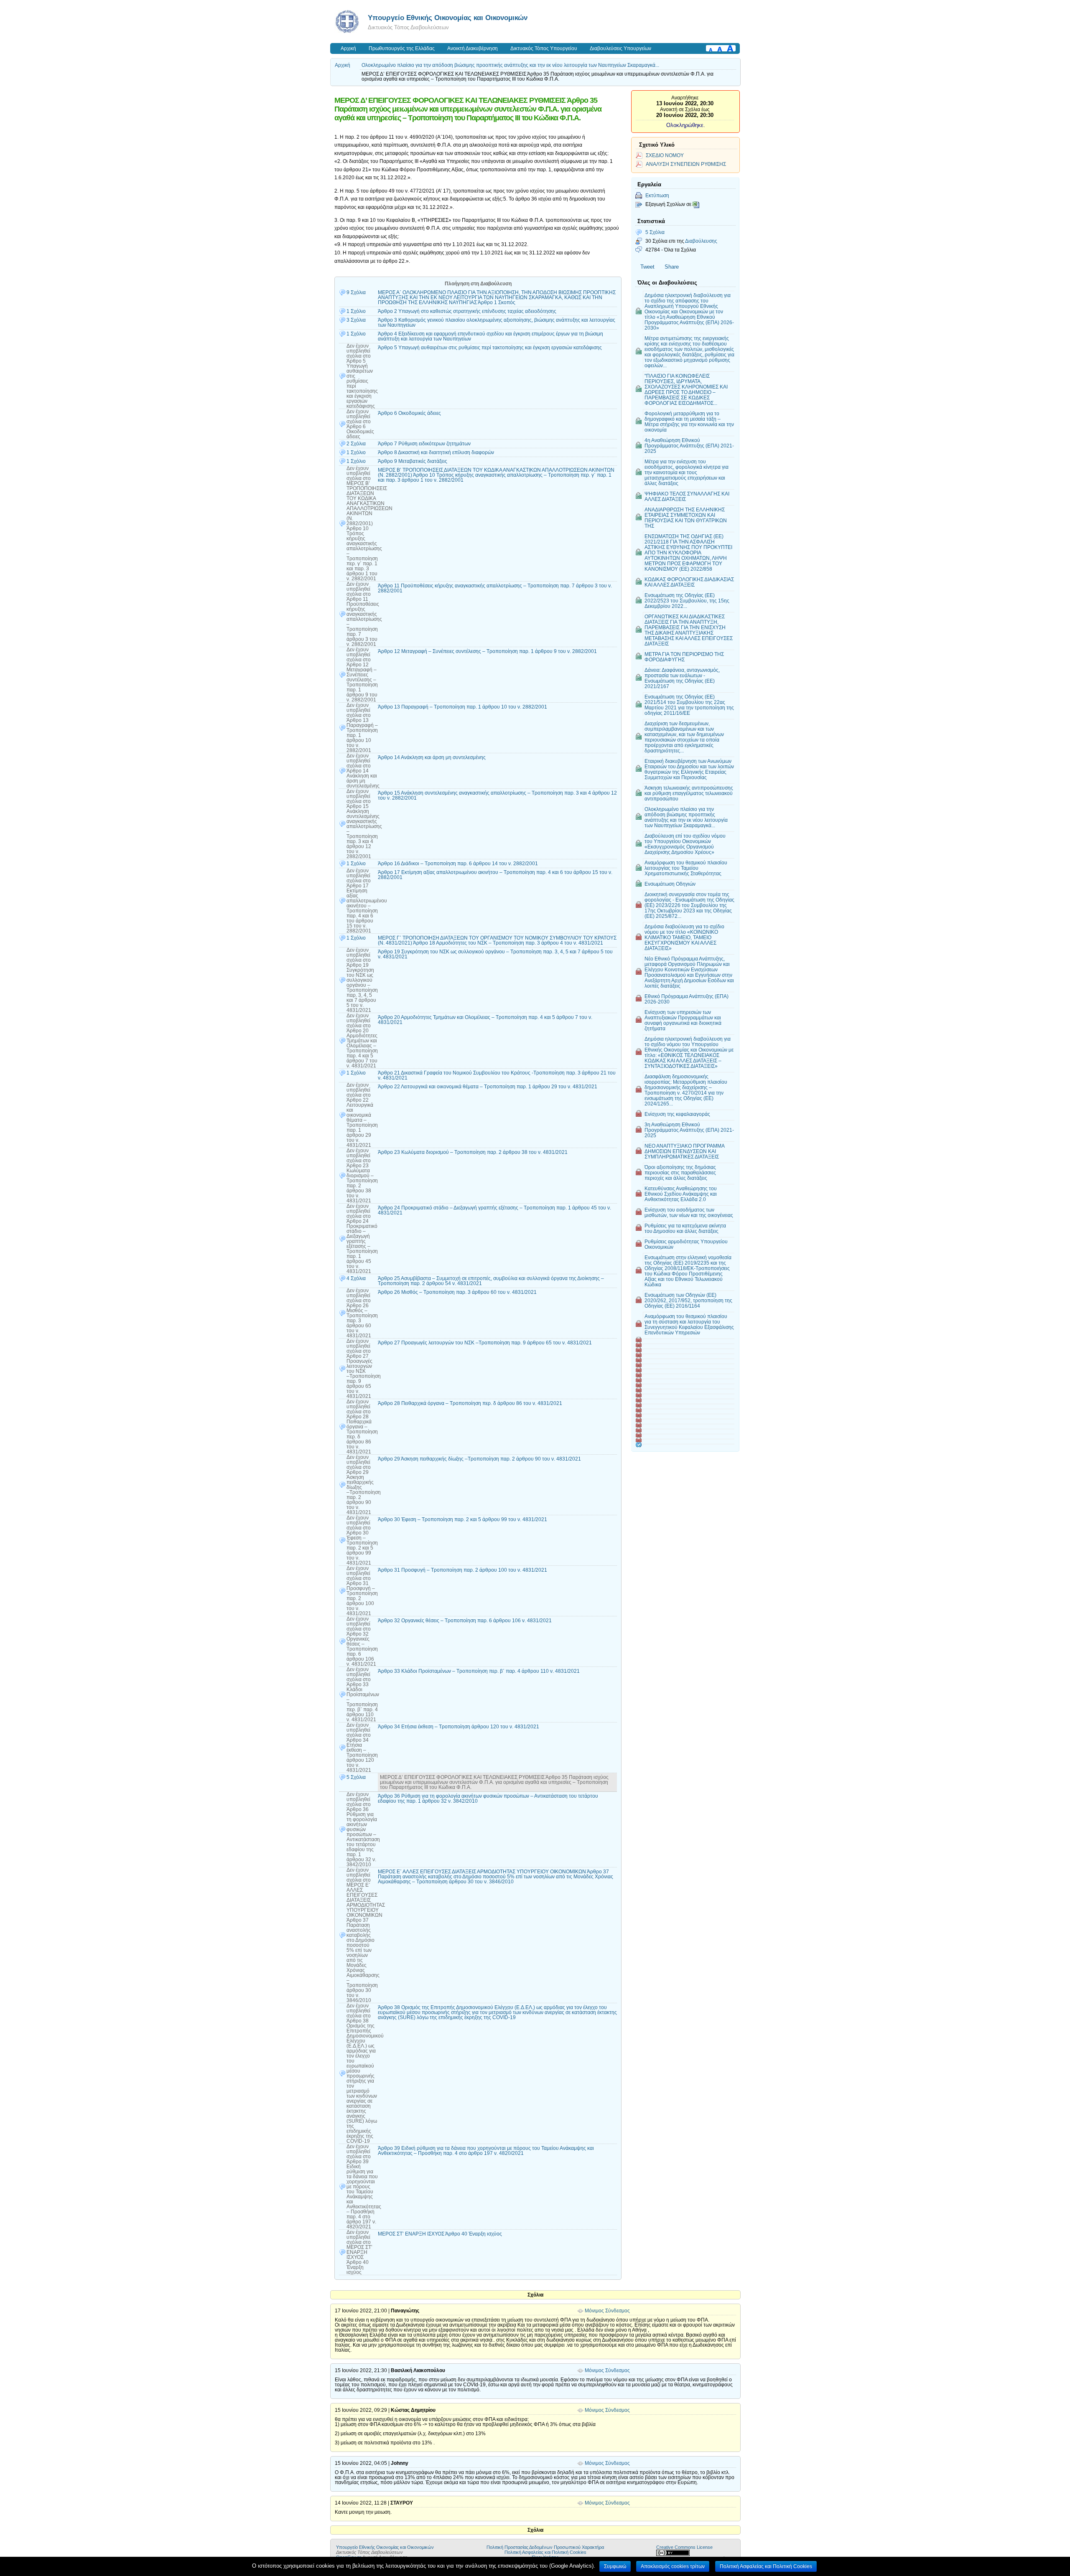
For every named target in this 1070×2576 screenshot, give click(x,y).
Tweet (647, 267)
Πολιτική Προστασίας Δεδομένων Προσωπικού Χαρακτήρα (545, 2547)
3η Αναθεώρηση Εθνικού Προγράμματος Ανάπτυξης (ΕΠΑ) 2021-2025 (689, 1130)
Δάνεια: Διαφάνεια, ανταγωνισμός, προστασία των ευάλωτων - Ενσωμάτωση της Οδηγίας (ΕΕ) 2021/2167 (682, 678)
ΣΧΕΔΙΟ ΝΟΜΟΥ (665, 155)
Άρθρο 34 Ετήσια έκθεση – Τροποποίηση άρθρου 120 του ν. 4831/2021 (459, 1727)
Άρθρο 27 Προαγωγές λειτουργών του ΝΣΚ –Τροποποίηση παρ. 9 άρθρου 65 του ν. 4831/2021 (485, 1343)
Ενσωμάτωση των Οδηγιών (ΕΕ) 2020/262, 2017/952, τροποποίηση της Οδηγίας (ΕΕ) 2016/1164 (688, 1300)
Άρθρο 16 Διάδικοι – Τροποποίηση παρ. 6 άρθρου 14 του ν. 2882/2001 (458, 864)
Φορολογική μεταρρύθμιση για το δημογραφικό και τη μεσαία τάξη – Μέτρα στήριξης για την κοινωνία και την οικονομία (689, 422)
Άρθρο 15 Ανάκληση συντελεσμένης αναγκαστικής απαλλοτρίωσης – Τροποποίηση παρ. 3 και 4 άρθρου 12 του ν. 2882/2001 (497, 795)
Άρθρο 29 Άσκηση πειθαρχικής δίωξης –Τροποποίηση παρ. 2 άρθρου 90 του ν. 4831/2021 (479, 1459)
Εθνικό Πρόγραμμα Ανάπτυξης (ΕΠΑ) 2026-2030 (687, 999)
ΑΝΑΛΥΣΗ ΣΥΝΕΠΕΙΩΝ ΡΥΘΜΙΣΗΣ (686, 164)
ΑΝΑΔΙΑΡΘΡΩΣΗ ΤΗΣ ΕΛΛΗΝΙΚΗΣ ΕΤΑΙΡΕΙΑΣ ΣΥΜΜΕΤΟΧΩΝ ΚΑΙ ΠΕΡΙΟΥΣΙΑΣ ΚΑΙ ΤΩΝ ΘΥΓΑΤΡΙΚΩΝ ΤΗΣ (686, 518)
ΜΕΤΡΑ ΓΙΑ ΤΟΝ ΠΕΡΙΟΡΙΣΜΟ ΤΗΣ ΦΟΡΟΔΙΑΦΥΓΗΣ (684, 657)
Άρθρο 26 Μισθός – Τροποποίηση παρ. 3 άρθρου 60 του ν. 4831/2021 (457, 1292)
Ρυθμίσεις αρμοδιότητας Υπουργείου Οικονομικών (686, 1244)
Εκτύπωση (657, 195)
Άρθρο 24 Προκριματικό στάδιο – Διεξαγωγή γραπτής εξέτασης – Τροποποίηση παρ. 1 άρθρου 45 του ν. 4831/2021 (494, 1210)
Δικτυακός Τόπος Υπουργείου (544, 48)
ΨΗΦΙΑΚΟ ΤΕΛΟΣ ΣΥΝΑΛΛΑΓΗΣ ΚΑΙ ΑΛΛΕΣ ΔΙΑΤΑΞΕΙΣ (687, 496)
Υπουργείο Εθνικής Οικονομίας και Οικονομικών (448, 18)
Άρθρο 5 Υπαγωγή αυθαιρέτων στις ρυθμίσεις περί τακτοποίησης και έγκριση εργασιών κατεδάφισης (490, 348)
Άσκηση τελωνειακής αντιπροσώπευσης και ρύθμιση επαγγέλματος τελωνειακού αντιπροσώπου (689, 793)
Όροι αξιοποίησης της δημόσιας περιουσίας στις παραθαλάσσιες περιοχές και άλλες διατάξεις (680, 1172)
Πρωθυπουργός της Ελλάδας (402, 48)
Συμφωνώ (615, 2566)
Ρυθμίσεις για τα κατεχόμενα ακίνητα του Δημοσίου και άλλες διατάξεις (685, 1228)
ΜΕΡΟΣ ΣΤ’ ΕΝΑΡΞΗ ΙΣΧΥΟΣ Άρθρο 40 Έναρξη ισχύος (440, 2234)
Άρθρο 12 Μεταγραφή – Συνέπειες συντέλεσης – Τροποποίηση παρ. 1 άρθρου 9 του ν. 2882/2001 (487, 651)
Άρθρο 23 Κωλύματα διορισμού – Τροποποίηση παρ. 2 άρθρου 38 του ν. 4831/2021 (473, 1152)
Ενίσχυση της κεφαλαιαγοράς (677, 1114)
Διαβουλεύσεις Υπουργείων (620, 48)
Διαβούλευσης (701, 241)
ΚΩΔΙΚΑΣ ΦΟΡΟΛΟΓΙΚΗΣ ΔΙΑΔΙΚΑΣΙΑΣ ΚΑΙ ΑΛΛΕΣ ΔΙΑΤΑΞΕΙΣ (689, 582)
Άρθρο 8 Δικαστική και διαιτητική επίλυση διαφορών (436, 452)
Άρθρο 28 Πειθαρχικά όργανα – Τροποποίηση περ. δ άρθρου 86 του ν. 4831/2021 (470, 1403)
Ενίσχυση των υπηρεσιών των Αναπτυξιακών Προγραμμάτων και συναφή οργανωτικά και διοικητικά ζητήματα (683, 1020)
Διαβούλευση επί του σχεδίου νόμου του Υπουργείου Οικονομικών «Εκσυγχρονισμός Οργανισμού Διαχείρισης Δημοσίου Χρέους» (685, 844)
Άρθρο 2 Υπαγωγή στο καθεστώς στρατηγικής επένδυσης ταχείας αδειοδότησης (467, 311)
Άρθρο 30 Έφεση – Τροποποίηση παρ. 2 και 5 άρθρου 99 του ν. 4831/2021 (462, 1519)
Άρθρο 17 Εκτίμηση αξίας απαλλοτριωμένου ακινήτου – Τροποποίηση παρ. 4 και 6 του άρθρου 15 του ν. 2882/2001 (495, 875)
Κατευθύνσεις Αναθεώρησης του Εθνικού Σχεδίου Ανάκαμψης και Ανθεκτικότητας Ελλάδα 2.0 (681, 1194)
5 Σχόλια (655, 232)
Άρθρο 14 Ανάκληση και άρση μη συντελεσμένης (432, 757)
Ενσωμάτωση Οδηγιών (670, 884)
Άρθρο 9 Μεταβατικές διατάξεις (413, 461)
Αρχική (348, 48)
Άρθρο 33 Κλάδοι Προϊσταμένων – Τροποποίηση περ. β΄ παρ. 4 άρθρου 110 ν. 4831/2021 (479, 1671)
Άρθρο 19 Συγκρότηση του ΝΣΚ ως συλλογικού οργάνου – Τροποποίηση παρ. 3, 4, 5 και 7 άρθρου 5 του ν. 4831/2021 (495, 954)
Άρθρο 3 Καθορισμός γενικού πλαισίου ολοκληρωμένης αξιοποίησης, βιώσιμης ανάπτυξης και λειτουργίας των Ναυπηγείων (497, 323)
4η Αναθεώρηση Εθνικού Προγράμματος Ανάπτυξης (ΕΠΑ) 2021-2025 (689, 446)
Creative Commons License (684, 2547)
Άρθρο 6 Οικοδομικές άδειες (409, 413)
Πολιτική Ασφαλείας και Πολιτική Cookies (545, 2552)
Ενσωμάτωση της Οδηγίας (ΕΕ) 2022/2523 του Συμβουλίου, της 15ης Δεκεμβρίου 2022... (687, 601)
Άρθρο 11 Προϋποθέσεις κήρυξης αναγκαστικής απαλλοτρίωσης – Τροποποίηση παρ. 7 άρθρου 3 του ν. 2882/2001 (495, 588)
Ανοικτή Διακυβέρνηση (473, 48)
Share (672, 267)
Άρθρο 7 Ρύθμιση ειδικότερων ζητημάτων (424, 444)
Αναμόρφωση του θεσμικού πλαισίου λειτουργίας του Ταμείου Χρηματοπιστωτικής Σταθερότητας (686, 868)
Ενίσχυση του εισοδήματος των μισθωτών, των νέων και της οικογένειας (689, 1212)
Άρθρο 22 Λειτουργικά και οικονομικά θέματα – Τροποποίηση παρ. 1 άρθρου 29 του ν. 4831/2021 (488, 1087)
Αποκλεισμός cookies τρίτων (673, 2566)
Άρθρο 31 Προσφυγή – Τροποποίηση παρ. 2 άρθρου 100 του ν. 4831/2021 (462, 1570)
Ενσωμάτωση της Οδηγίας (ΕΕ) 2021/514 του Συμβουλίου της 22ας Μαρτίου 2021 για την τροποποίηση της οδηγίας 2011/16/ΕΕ (689, 705)
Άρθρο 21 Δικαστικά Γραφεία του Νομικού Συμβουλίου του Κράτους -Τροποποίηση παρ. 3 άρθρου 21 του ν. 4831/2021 (497, 1075)
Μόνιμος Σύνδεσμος (607, 2311)
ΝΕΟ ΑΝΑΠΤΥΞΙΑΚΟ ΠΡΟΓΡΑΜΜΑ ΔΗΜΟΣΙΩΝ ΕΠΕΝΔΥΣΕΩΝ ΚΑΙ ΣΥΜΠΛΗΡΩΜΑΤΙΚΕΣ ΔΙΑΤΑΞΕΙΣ (685, 1151)
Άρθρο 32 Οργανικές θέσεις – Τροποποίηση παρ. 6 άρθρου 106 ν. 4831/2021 (465, 1621)
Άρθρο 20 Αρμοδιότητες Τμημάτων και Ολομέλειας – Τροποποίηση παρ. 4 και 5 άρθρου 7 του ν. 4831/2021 (485, 1020)
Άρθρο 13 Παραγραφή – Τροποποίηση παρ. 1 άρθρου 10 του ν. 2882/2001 (462, 707)
